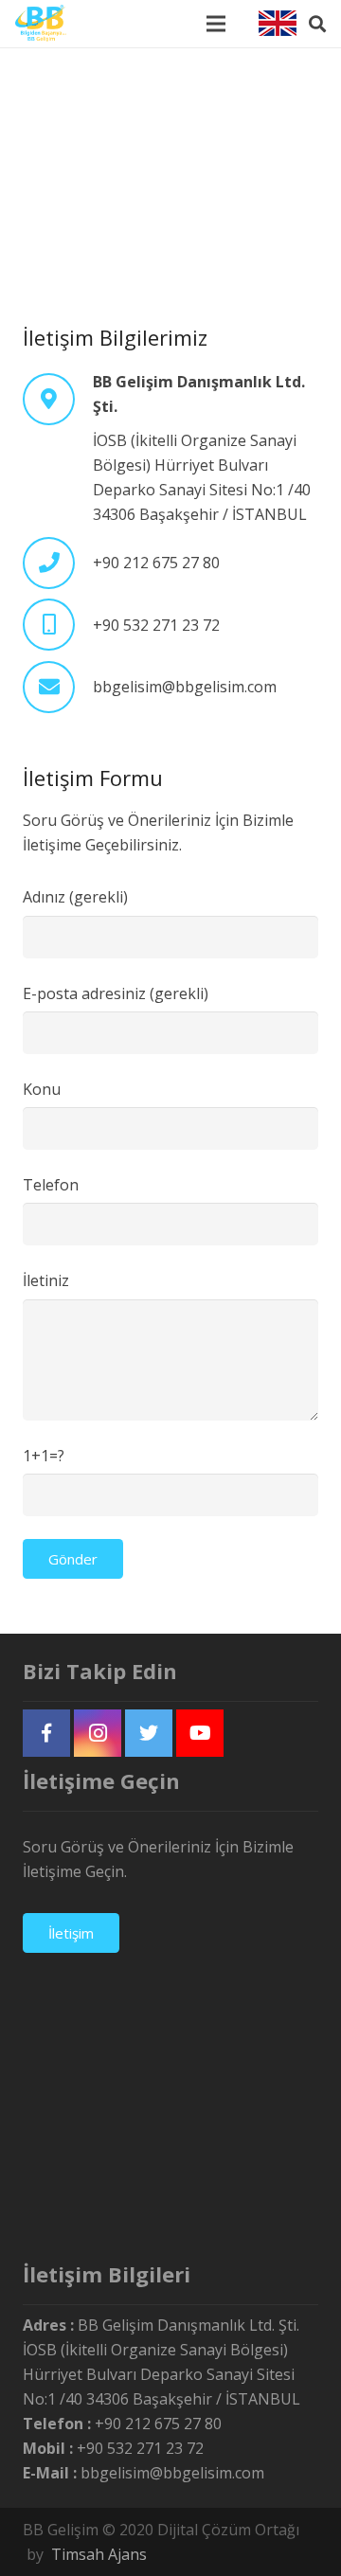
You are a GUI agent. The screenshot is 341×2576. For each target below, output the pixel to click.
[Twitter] (149, 1733)
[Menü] (216, 24)
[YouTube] (200, 1733)
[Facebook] (46, 1733)
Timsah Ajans (99, 2554)
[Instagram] (98, 1733)
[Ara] (317, 24)
